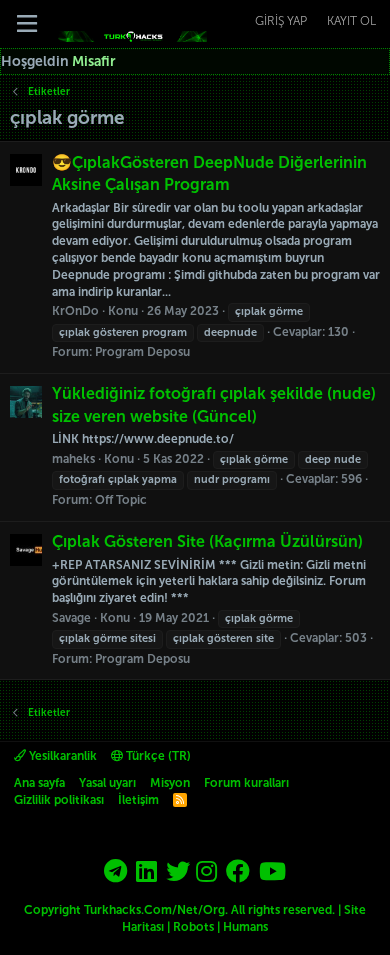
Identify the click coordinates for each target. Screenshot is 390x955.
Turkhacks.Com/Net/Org (154, 910)
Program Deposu (142, 352)
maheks (73, 459)
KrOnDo (75, 311)
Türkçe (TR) (157, 756)
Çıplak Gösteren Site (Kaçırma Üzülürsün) (207, 541)
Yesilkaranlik (61, 756)
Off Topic (121, 500)
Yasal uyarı (107, 783)
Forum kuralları (246, 783)
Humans (245, 927)
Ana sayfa (39, 783)
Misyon (170, 783)
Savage (71, 618)
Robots (193, 927)
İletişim (138, 800)
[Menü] (27, 24)
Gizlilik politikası (59, 800)
